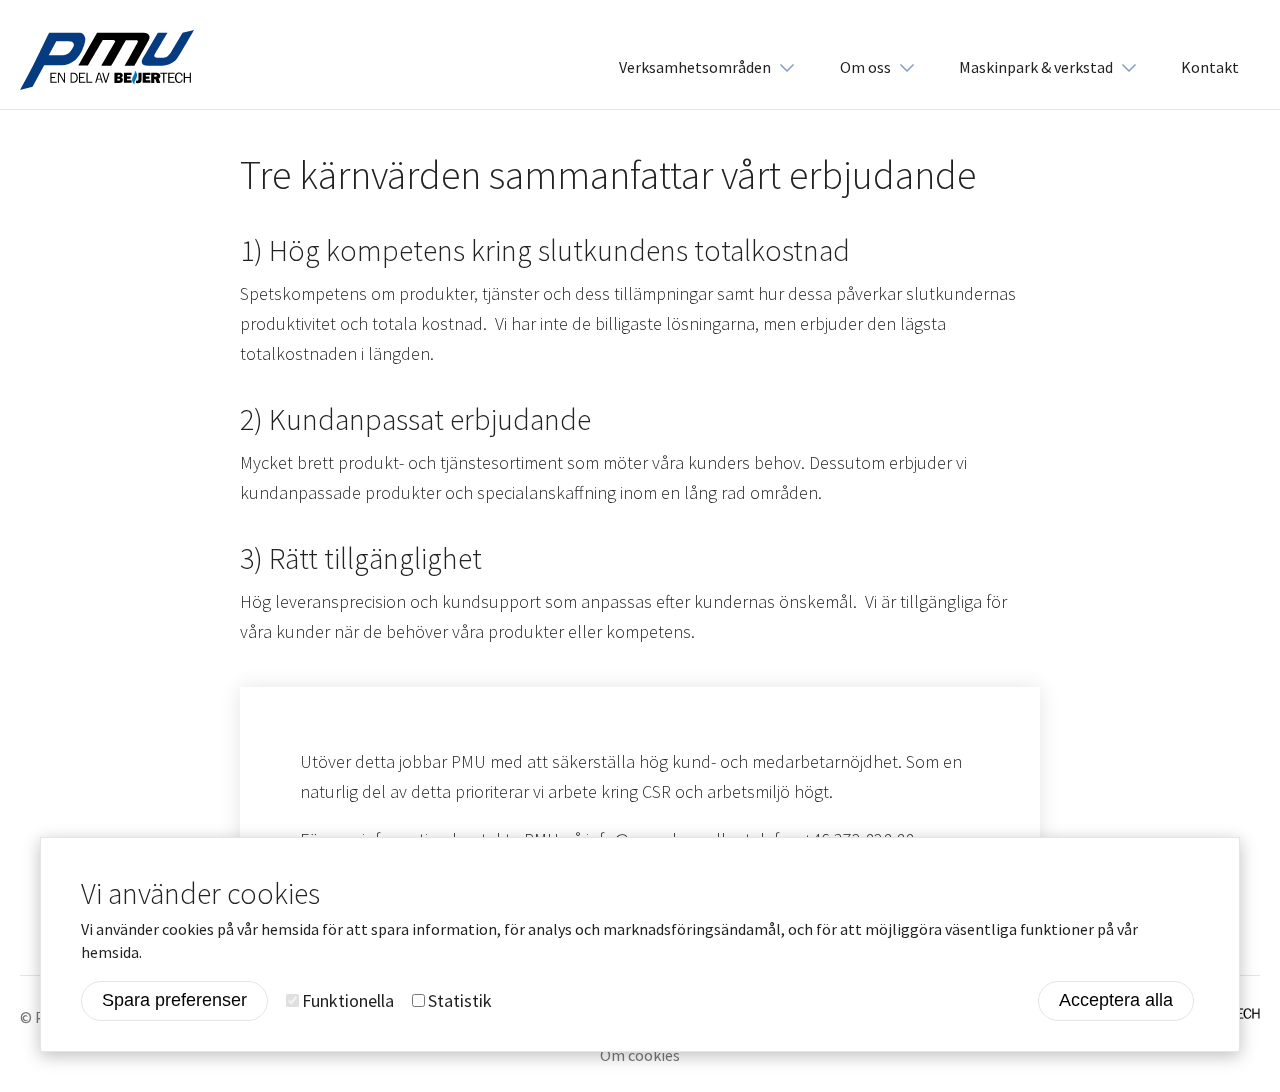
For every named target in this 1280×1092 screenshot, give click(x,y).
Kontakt (1210, 67)
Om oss (865, 67)
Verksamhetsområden (695, 67)
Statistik (460, 1000)
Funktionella (348, 1000)
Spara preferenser (174, 1001)
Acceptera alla (1116, 1001)
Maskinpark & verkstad (1036, 67)
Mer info (177, 952)
